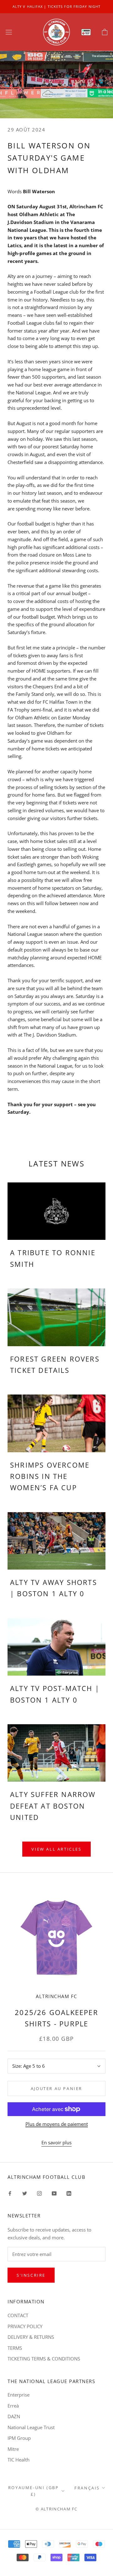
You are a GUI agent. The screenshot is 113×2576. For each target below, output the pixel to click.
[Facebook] (10, 2193)
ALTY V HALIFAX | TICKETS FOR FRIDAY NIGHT (56, 6)
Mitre (13, 2449)
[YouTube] (54, 2193)
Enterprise (19, 2395)
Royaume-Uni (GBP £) (34, 2491)
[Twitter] (25, 2193)
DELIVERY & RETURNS (31, 2337)
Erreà (13, 2406)
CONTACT (18, 2315)
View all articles (56, 1849)
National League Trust (31, 2427)
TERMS (15, 2348)
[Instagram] (39, 2193)
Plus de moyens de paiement (57, 2124)
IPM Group (19, 2438)
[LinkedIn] (69, 2193)
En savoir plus (56, 2142)
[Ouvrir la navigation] (9, 32)
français (87, 2488)
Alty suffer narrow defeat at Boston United (53, 1806)
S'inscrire (31, 2275)
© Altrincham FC (56, 2509)
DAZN (14, 2416)
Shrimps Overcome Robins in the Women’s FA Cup (50, 1476)
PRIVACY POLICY (25, 2326)
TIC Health (19, 2460)
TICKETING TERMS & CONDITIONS (44, 2359)
